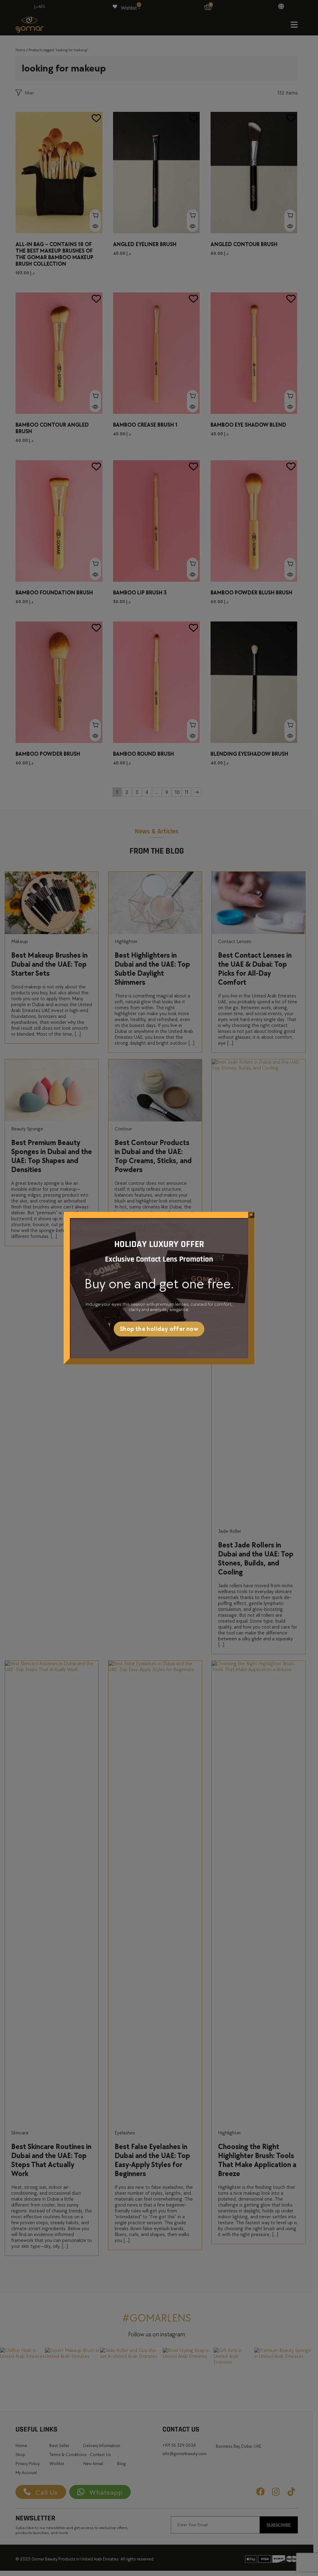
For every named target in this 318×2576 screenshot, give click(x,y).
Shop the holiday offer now (159, 1329)
